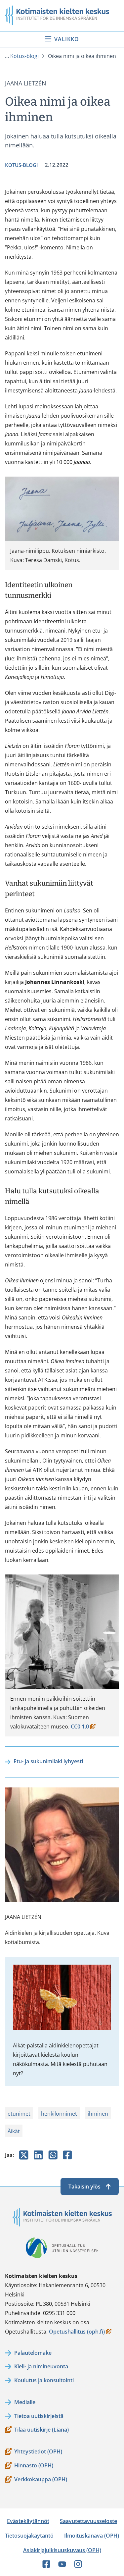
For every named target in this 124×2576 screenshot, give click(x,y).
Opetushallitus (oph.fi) (77, 2332)
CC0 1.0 (83, 1727)
